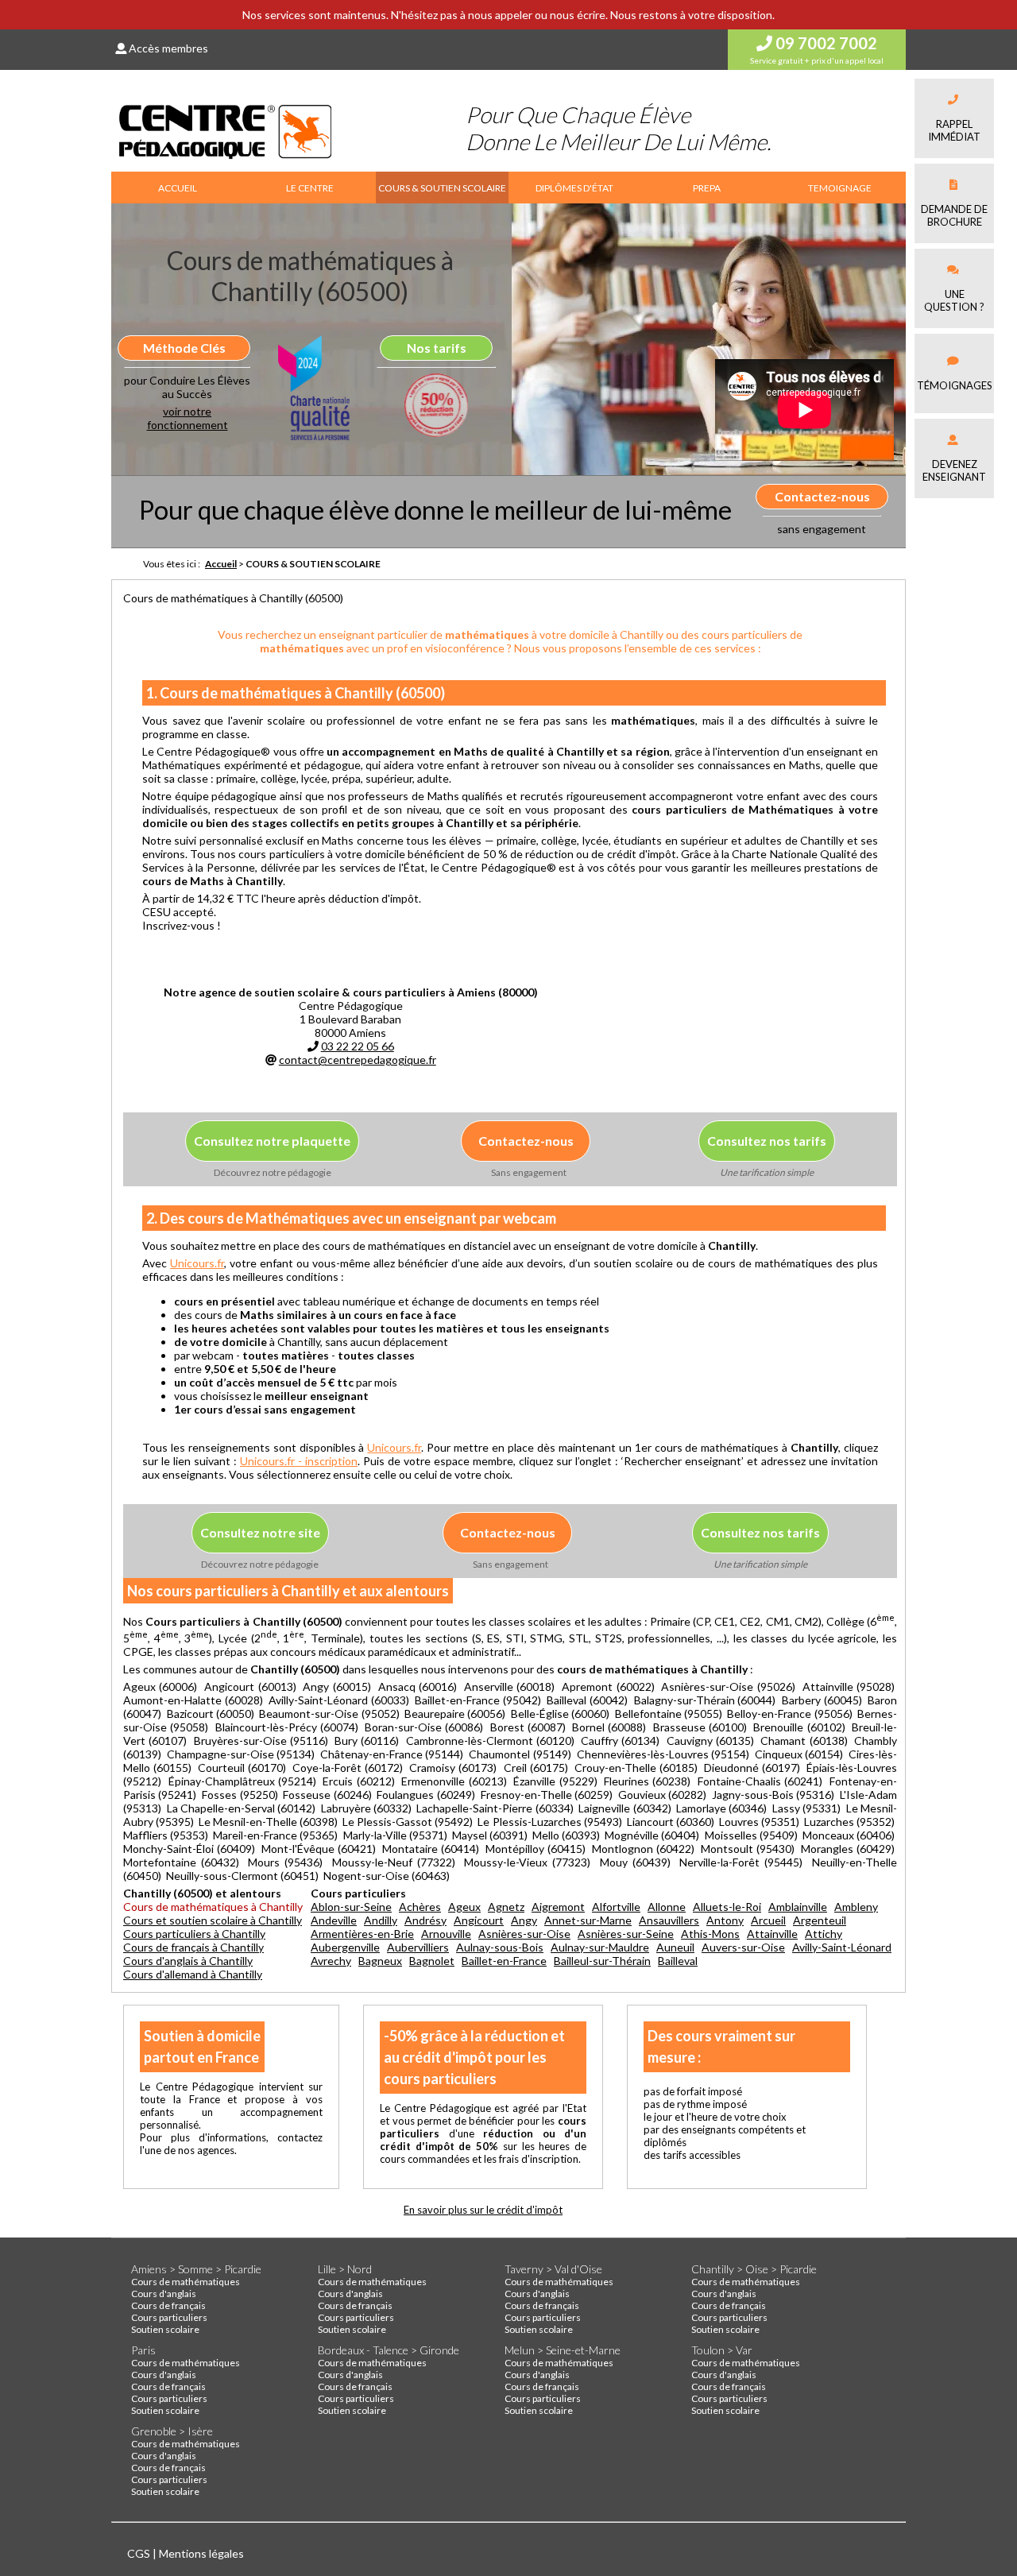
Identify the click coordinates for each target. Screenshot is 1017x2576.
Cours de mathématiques (186, 2282)
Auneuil (675, 1947)
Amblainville (798, 1907)
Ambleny (856, 1907)
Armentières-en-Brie (362, 1934)
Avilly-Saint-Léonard (842, 1947)
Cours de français (168, 2305)
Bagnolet (432, 1961)
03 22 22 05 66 (358, 1046)
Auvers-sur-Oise (743, 1947)
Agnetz (506, 1907)
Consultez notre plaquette (272, 1141)
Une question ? (954, 300)
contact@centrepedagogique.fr (358, 1060)
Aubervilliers (418, 1947)
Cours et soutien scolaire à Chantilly (213, 1920)
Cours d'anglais (164, 2294)
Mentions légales (201, 2553)
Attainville (772, 1934)
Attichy (824, 1934)
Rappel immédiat (954, 130)
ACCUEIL (178, 188)
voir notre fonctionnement (188, 418)
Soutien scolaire (165, 2329)
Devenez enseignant (954, 470)
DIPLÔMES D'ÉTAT (574, 188)
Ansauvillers (669, 1920)
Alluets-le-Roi (727, 1907)
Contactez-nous (822, 496)
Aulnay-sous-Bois (500, 1947)
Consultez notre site (260, 1532)
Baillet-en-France (504, 1961)
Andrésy (425, 1920)
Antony (725, 1920)
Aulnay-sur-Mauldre (600, 1947)
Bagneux (380, 1961)
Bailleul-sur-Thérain (602, 1961)
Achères (420, 1907)
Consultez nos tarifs (767, 1141)
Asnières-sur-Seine (626, 1934)
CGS (140, 2553)
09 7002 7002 (825, 43)
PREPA (707, 188)
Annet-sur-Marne (588, 1920)
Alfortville (616, 1907)
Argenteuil (820, 1920)
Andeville (334, 1920)
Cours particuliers (169, 2317)
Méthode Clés (184, 348)
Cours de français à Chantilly (193, 1947)
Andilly (381, 1920)
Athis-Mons (710, 1934)
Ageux (464, 1907)
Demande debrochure (954, 215)
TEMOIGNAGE (840, 188)
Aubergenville (345, 1947)
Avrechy (331, 1961)
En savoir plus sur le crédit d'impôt (483, 2210)
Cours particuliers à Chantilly (194, 1934)
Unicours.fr (197, 1263)
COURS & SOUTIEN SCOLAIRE (442, 188)
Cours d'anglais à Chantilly (188, 1961)
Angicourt (479, 1920)
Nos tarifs (437, 348)
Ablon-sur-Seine (351, 1907)
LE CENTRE (310, 188)
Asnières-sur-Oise (524, 1934)
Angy (524, 1920)
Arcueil (768, 1920)
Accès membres (167, 48)
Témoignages (955, 385)
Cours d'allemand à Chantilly (193, 1974)
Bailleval (678, 1961)
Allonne (667, 1907)
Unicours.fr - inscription (299, 1461)
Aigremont (558, 1907)
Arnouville (446, 1934)
